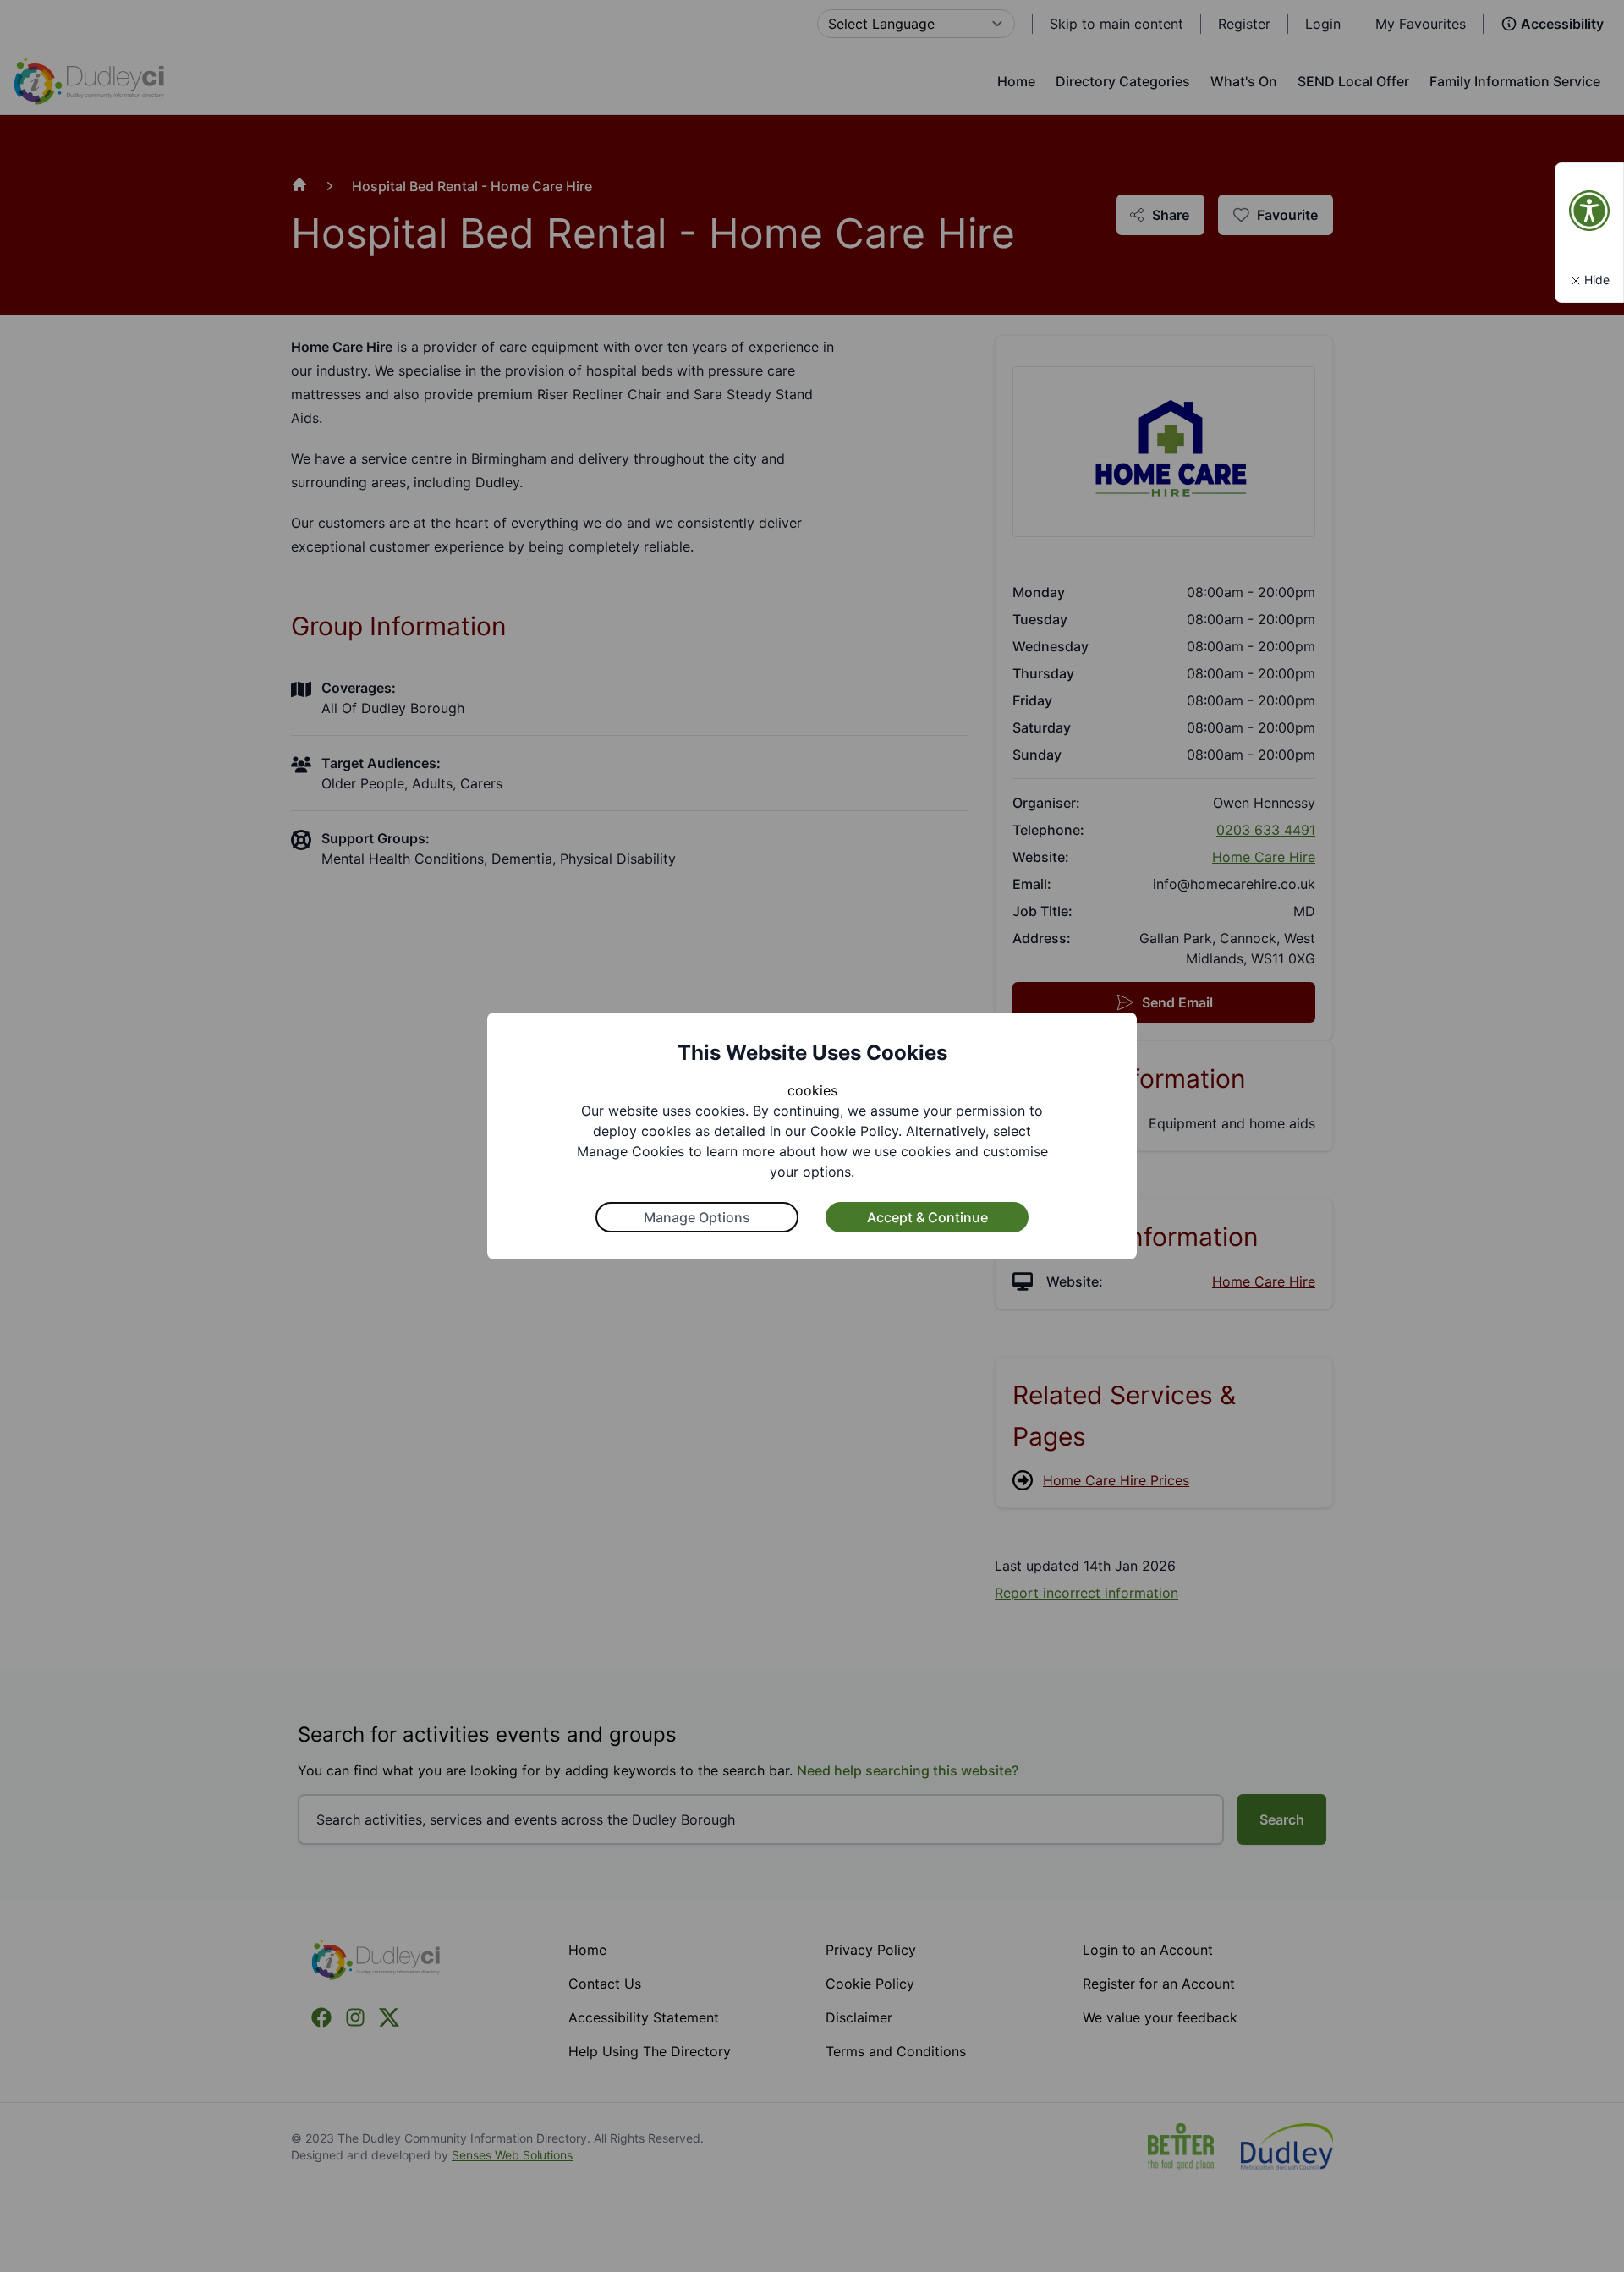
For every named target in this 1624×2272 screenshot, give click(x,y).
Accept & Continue (927, 1217)
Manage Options (697, 1217)
